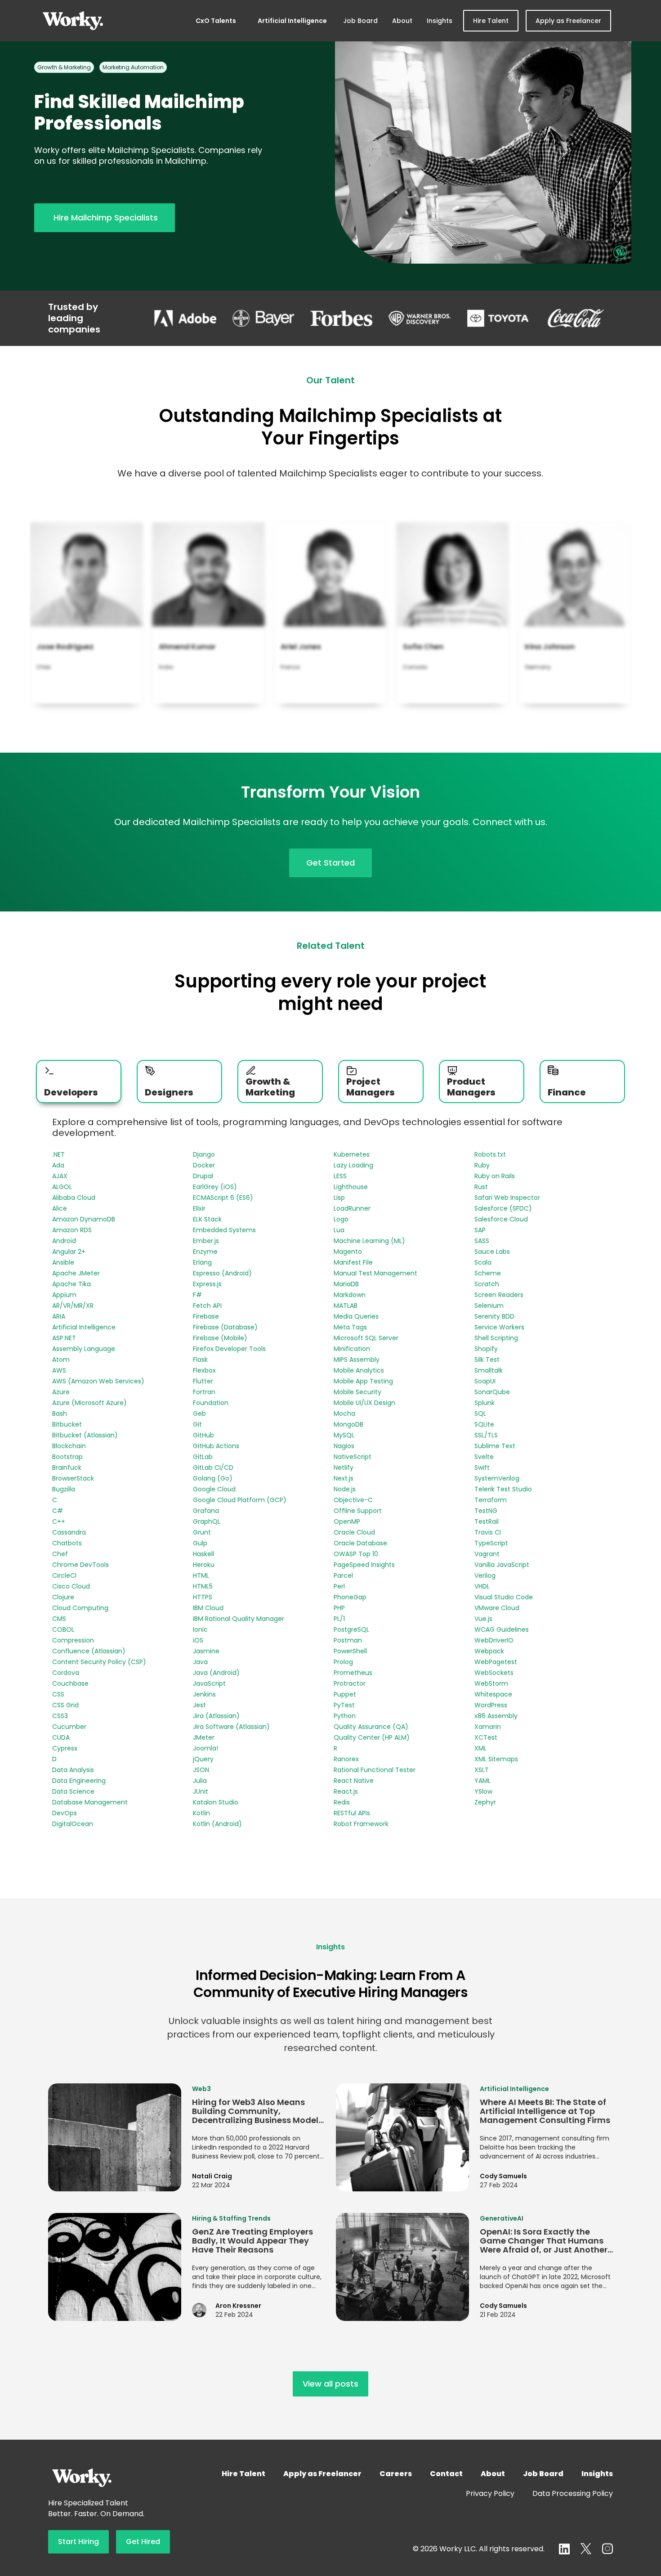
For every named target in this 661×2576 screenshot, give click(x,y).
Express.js (207, 1284)
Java (200, 1662)
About (402, 21)
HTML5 (203, 1586)
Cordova (66, 1673)
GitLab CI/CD (213, 1468)
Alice (60, 1208)
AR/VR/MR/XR (73, 1306)
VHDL (482, 1586)
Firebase (206, 1316)
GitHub (203, 1435)
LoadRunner (352, 1208)
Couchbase (70, 1683)
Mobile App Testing (363, 1381)
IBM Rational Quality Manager (239, 1619)
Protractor (350, 1683)
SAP (480, 1230)
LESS (340, 1176)
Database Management (90, 1802)
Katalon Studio (216, 1802)
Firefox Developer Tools (229, 1349)
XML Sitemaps (496, 1759)
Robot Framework (361, 1824)
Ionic (200, 1629)
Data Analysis (73, 1770)
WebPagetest (496, 1662)
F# (197, 1295)
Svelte (484, 1457)
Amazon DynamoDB (84, 1219)
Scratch (487, 1284)
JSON (201, 1770)
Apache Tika (71, 1284)
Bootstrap (67, 1457)
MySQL (344, 1435)
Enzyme (205, 1252)
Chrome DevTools (80, 1565)
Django (204, 1154)
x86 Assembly (496, 1716)
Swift (482, 1468)
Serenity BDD (494, 1316)
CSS (58, 1694)
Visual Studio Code (504, 1597)
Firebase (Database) (225, 1327)
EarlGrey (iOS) (215, 1187)
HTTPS (203, 1597)
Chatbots (67, 1543)
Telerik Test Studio (503, 1489)
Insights (440, 21)
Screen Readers (499, 1295)
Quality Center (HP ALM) (372, 1737)
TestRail (487, 1521)
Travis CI (488, 1532)
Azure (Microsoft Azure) (89, 1403)
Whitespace (493, 1694)
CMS (59, 1619)
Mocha (344, 1414)
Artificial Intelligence (292, 21)
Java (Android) (216, 1673)
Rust (481, 1187)
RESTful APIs (352, 1813)
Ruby (482, 1165)
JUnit (201, 1791)
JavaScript (209, 1683)
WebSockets (494, 1673)
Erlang (202, 1262)
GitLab (203, 1457)
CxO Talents (216, 21)
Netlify (344, 1468)
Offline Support (358, 1511)
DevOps (65, 1813)
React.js (346, 1791)
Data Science (73, 1791)
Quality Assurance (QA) (371, 1727)
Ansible (63, 1262)
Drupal (203, 1176)
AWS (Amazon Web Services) (98, 1381)
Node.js (345, 1489)
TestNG (486, 1511)
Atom (61, 1360)
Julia (200, 1781)
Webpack (489, 1651)
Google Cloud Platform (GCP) (240, 1500)
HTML (201, 1575)
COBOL (63, 1629)
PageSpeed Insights (364, 1565)
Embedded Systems (224, 1230)
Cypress (65, 1748)
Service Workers (499, 1327)
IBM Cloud (208, 1608)
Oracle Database (360, 1543)
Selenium (489, 1306)
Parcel (343, 1575)
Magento (348, 1252)
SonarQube (492, 1392)
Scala (483, 1262)
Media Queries (356, 1316)
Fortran (204, 1392)
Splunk (485, 1403)
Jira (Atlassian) (216, 1716)
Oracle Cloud (354, 1532)
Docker (204, 1165)
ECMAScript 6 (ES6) (223, 1198)
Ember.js (206, 1241)
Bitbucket (67, 1424)
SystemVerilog (497, 1478)
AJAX (60, 1176)
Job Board (360, 21)
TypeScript (491, 1543)
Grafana (206, 1511)
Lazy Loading (353, 1165)
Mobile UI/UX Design (364, 1403)
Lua (339, 1230)
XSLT (482, 1770)
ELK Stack (207, 1219)
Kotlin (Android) (217, 1824)
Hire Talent (491, 21)
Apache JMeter (76, 1273)
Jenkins (204, 1694)
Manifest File (353, 1262)
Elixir (199, 1208)
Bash (60, 1414)
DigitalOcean (73, 1824)
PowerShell (350, 1651)
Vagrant (487, 1554)
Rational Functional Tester (375, 1770)
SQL (480, 1414)
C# (58, 1511)
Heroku (204, 1565)
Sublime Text (495, 1446)
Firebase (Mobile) (220, 1338)
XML (480, 1748)
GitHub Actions (216, 1446)
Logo (341, 1219)
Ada (58, 1165)
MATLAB (346, 1306)
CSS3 (60, 1716)
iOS (198, 1640)
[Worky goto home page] (73, 21)
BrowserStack (73, 1478)
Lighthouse (351, 1187)
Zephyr (485, 1802)
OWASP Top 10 (356, 1554)
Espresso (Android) (222, 1273)
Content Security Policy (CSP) (99, 1662)
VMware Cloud (497, 1608)
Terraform (491, 1500)
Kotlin (201, 1813)
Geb (199, 1414)
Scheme (488, 1273)
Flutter (203, 1381)
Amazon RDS (72, 1230)
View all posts (330, 2384)
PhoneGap (350, 1597)
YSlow (483, 1791)
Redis (342, 1802)
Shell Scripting (496, 1338)
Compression (73, 1640)
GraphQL (207, 1521)
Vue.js (483, 1619)
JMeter (204, 1737)
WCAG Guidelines (502, 1629)
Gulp (200, 1543)
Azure (61, 1392)
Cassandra (69, 1532)
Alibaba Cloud (74, 1198)
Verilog (485, 1575)
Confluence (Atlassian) (89, 1651)
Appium (64, 1295)
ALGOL (62, 1187)
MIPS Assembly (357, 1360)
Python (345, 1716)
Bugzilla (64, 1489)
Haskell (203, 1554)
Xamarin (488, 1727)
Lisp (339, 1198)
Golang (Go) (213, 1478)
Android (64, 1241)
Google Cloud (214, 1489)
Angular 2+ (69, 1252)
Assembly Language (84, 1349)
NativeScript (353, 1457)
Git (197, 1424)
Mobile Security (357, 1392)
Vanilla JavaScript (502, 1565)
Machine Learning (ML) (369, 1241)
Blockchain (69, 1446)
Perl (339, 1586)
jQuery (203, 1759)
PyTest (344, 1705)
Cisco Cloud (71, 1586)
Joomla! (205, 1748)
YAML (482, 1781)
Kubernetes (352, 1154)
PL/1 (339, 1619)
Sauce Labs (492, 1252)
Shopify (486, 1349)
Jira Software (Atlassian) (231, 1727)
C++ (59, 1521)
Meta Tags (350, 1327)
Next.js (344, 1478)
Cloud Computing (80, 1608)
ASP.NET (64, 1338)
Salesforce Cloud (501, 1219)
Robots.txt (490, 1154)
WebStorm (491, 1683)
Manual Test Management (375, 1273)
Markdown (350, 1295)
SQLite (484, 1424)
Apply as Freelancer (568, 21)
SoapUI (485, 1381)
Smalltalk (489, 1370)
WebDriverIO (494, 1640)
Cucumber (69, 1727)
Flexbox (204, 1370)
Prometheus (353, 1673)
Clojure (63, 1597)
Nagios (344, 1446)
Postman (348, 1640)
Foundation (211, 1403)
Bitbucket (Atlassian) (85, 1435)
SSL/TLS (486, 1435)
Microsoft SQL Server (366, 1338)
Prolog (343, 1662)
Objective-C (353, 1500)
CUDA (61, 1737)
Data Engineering (79, 1781)
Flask (200, 1360)
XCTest (486, 1737)
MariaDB (346, 1284)
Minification (352, 1349)
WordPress (491, 1705)
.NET (58, 1154)
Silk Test (487, 1360)
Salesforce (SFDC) (503, 1208)
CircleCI (64, 1575)
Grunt (202, 1532)
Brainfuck (67, 1468)
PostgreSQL (351, 1629)
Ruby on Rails (495, 1176)
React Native (354, 1781)
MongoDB (348, 1424)
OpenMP (347, 1521)
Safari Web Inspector (507, 1198)
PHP (339, 1608)
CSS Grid (65, 1705)
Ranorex (346, 1759)
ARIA (59, 1316)
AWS (59, 1370)
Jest (199, 1705)
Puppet (345, 1694)
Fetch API (207, 1306)
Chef (60, 1554)
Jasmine (206, 1651)
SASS (482, 1241)
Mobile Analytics (359, 1370)
